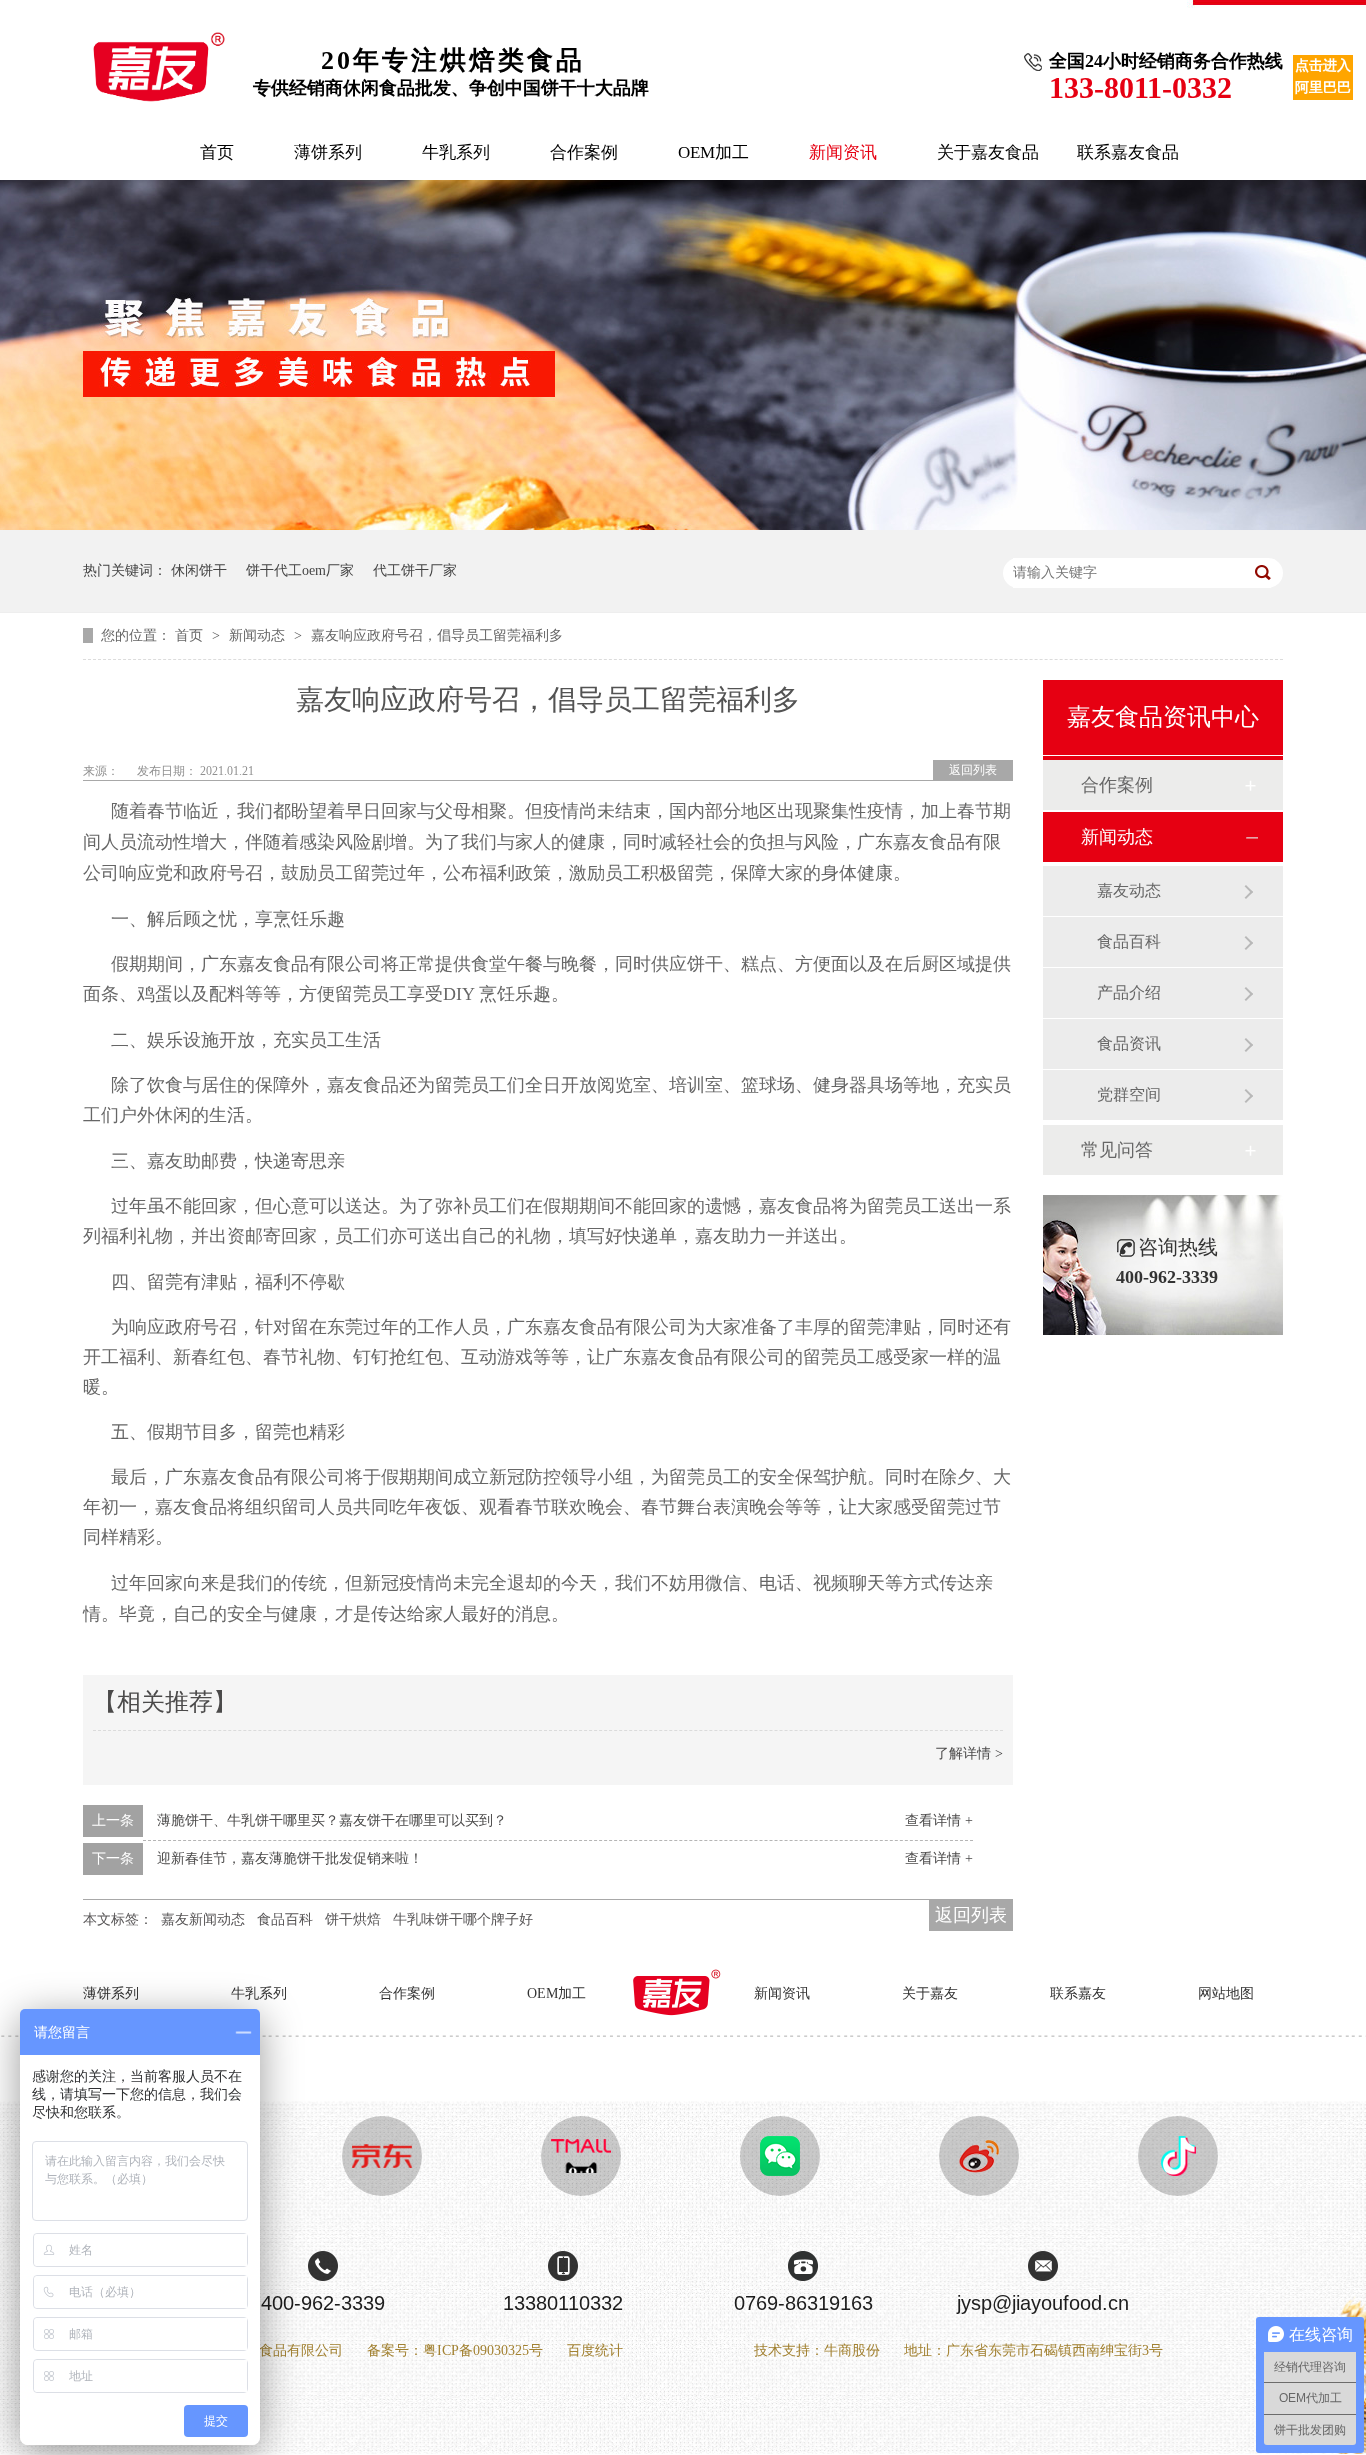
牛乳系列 (456, 152)
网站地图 (1226, 1993)
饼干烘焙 (353, 1919)
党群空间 (1129, 1094)
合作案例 (584, 152)
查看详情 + (939, 1820)
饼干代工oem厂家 (300, 570)
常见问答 (1117, 1150)
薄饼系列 (328, 152)
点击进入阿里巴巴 (1323, 76)
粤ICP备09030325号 (483, 2350)
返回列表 (973, 770)
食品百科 (285, 1919)
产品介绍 (1129, 992)
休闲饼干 (199, 570)
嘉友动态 (1129, 890)
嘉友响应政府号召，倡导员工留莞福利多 (437, 635)
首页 (217, 152)
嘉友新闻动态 (203, 1919)
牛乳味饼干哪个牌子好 (463, 1919)
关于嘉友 (930, 1993)
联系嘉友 (1078, 1993)
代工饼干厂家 (415, 570)
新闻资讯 (843, 152)
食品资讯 (1129, 1043)
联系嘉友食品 (1128, 152)
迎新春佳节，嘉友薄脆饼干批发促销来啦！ (290, 1858)
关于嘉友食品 (988, 152)
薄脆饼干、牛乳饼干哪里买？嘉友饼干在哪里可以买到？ (332, 1820)
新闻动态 (259, 635)
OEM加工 (713, 152)
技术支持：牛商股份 (817, 2350)
